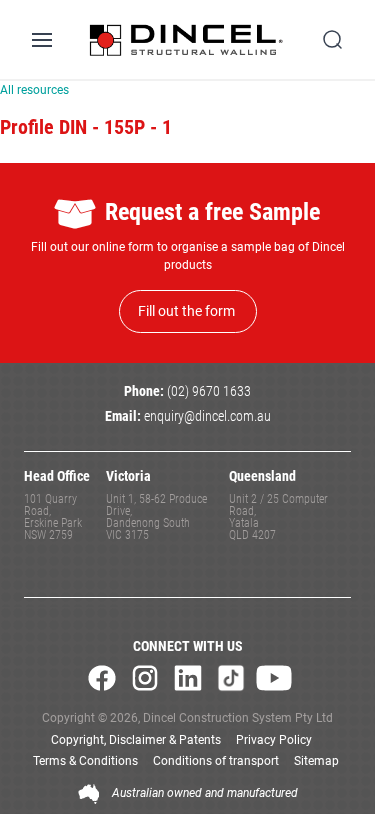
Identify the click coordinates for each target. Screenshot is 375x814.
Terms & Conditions (85, 761)
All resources (34, 90)
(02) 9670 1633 (209, 391)
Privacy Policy (274, 740)
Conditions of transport (216, 761)
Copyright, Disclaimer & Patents (136, 740)
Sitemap (316, 761)
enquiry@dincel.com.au (207, 416)
